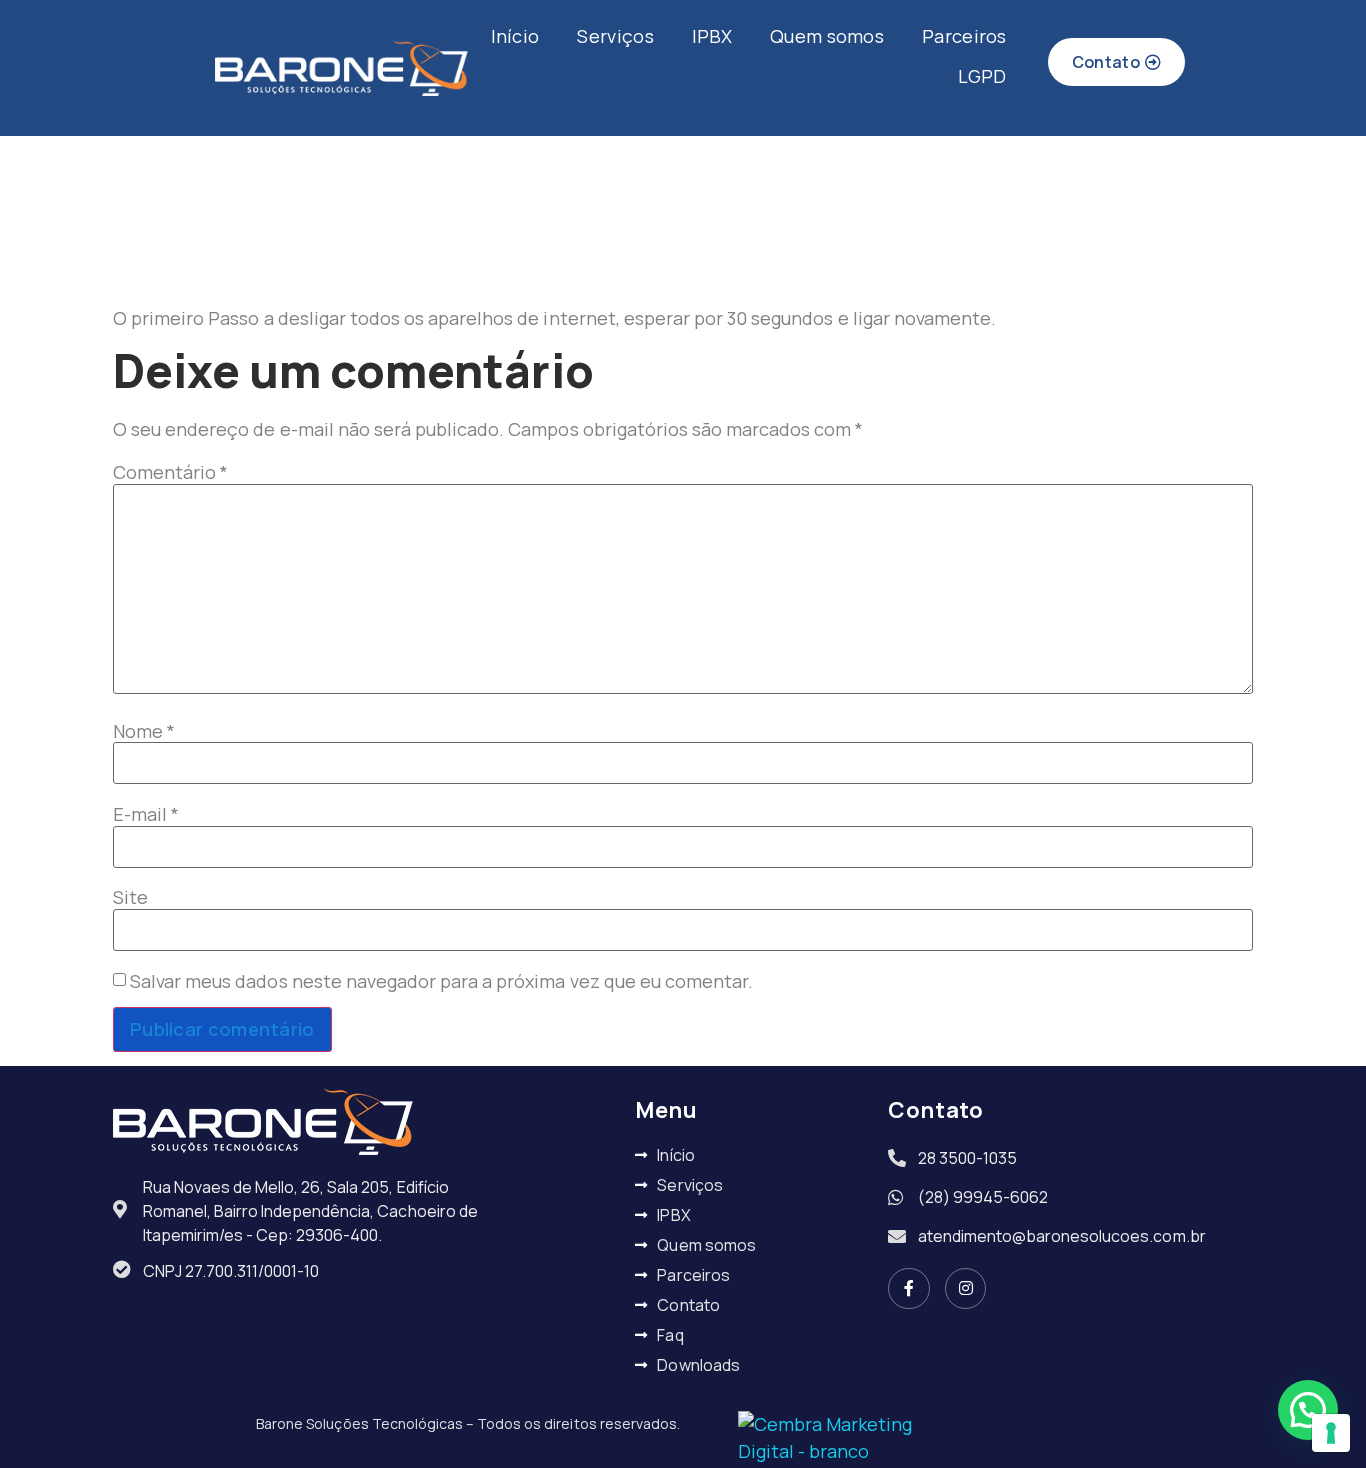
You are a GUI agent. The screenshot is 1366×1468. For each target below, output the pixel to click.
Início (515, 36)
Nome (144, 731)
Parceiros (964, 36)
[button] (1308, 1410)
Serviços (615, 36)
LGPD (982, 76)
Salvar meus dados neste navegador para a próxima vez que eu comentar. (441, 981)
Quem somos (827, 36)
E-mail (146, 814)
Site (130, 897)
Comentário (170, 472)
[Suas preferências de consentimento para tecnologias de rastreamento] (1331, 1433)
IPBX (712, 36)
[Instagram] (966, 1289)
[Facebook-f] (909, 1289)
